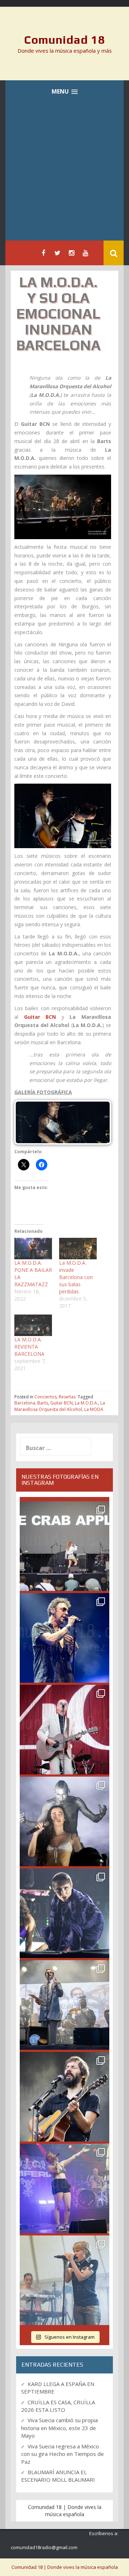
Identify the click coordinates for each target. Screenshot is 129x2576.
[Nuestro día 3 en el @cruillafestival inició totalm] (64, 2005)
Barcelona (25, 1403)
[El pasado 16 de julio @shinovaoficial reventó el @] (64, 1638)
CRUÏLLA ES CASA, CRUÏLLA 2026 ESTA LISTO (58, 2406)
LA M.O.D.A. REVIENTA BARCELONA (29, 1347)
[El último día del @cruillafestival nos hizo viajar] (64, 1821)
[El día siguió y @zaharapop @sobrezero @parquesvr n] (64, 1913)
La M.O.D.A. (87, 1403)
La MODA (94, 1409)
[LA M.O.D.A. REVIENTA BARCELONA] (33, 1325)
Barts (43, 1403)
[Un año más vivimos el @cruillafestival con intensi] (64, 1730)
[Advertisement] (64, 172)
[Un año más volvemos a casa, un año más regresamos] (64, 2280)
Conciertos (46, 1397)
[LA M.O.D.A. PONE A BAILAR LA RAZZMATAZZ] (33, 1249)
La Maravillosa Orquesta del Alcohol (60, 1406)
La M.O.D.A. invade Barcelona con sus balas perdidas (76, 1277)
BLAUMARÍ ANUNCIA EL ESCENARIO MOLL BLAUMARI (58, 2476)
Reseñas (67, 1397)
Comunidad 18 (65, 40)
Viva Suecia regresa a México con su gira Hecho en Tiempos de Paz (63, 2454)
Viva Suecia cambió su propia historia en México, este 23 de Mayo (59, 2428)
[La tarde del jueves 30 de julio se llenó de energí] (64, 1546)
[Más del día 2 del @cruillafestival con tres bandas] (64, 2097)
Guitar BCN (61, 1403)
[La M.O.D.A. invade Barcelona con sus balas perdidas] (78, 1249)
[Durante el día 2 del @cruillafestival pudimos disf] (64, 2188)
